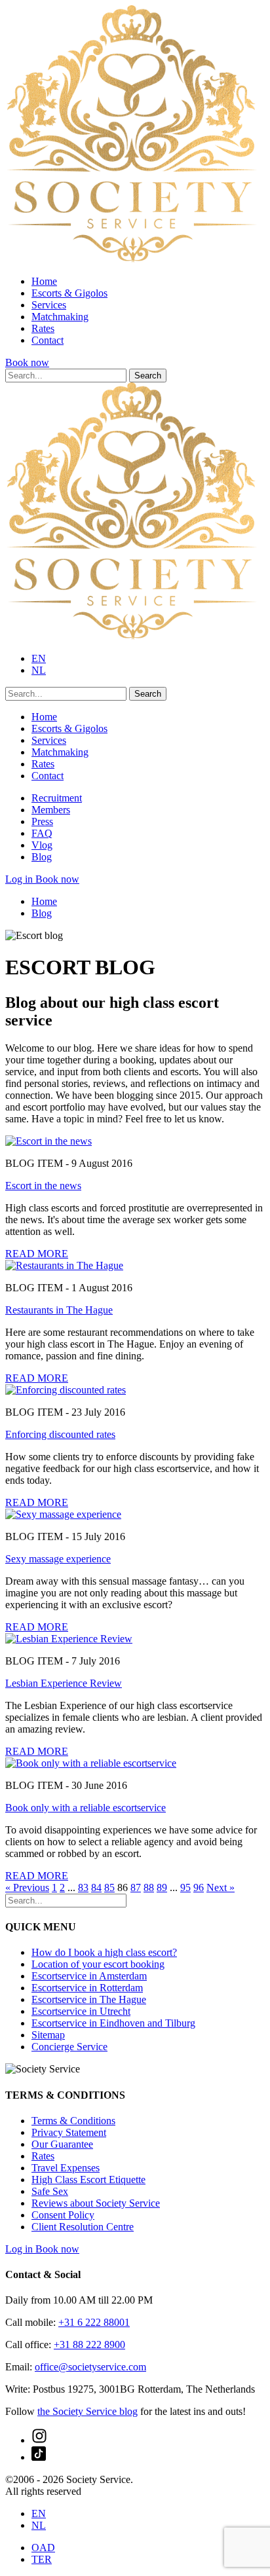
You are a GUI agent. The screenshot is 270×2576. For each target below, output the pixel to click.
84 (96, 1887)
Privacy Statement (69, 2132)
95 (185, 1887)
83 (83, 1887)
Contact (48, 340)
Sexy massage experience (58, 1559)
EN (39, 658)
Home (44, 281)
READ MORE (37, 1254)
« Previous (27, 1887)
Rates (43, 328)
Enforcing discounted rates (60, 1434)
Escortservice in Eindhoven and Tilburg (113, 2023)
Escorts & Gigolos (69, 293)
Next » (221, 1887)
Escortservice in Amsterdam (89, 1976)
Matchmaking (60, 317)
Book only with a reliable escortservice (86, 1808)
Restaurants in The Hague (59, 1310)
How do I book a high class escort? (104, 1952)
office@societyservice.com (90, 2367)
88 (149, 1887)
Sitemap (48, 2035)
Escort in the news (43, 1186)
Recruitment (57, 798)
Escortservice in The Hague (89, 1999)
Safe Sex (50, 2191)
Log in (20, 879)
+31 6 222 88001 (94, 2322)
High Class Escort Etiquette (88, 2180)
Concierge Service (69, 2047)
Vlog (42, 845)
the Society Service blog (87, 2411)
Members (51, 810)
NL (39, 670)
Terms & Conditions (73, 2121)
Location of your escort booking (98, 1964)
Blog (42, 857)
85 (109, 1887)
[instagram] (39, 2440)
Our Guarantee (62, 2144)
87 (136, 1887)
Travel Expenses (66, 2168)
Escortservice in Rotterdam (87, 1988)
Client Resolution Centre (83, 2227)
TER (42, 2559)
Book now (27, 362)
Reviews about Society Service (96, 2203)
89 (162, 1887)
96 (199, 1887)
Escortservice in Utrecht (81, 2011)
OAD (43, 2548)
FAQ (42, 833)
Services (49, 305)
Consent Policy (63, 2215)
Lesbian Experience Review (64, 1683)
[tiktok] (39, 2457)
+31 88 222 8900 (89, 2345)
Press (42, 821)
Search (148, 376)
